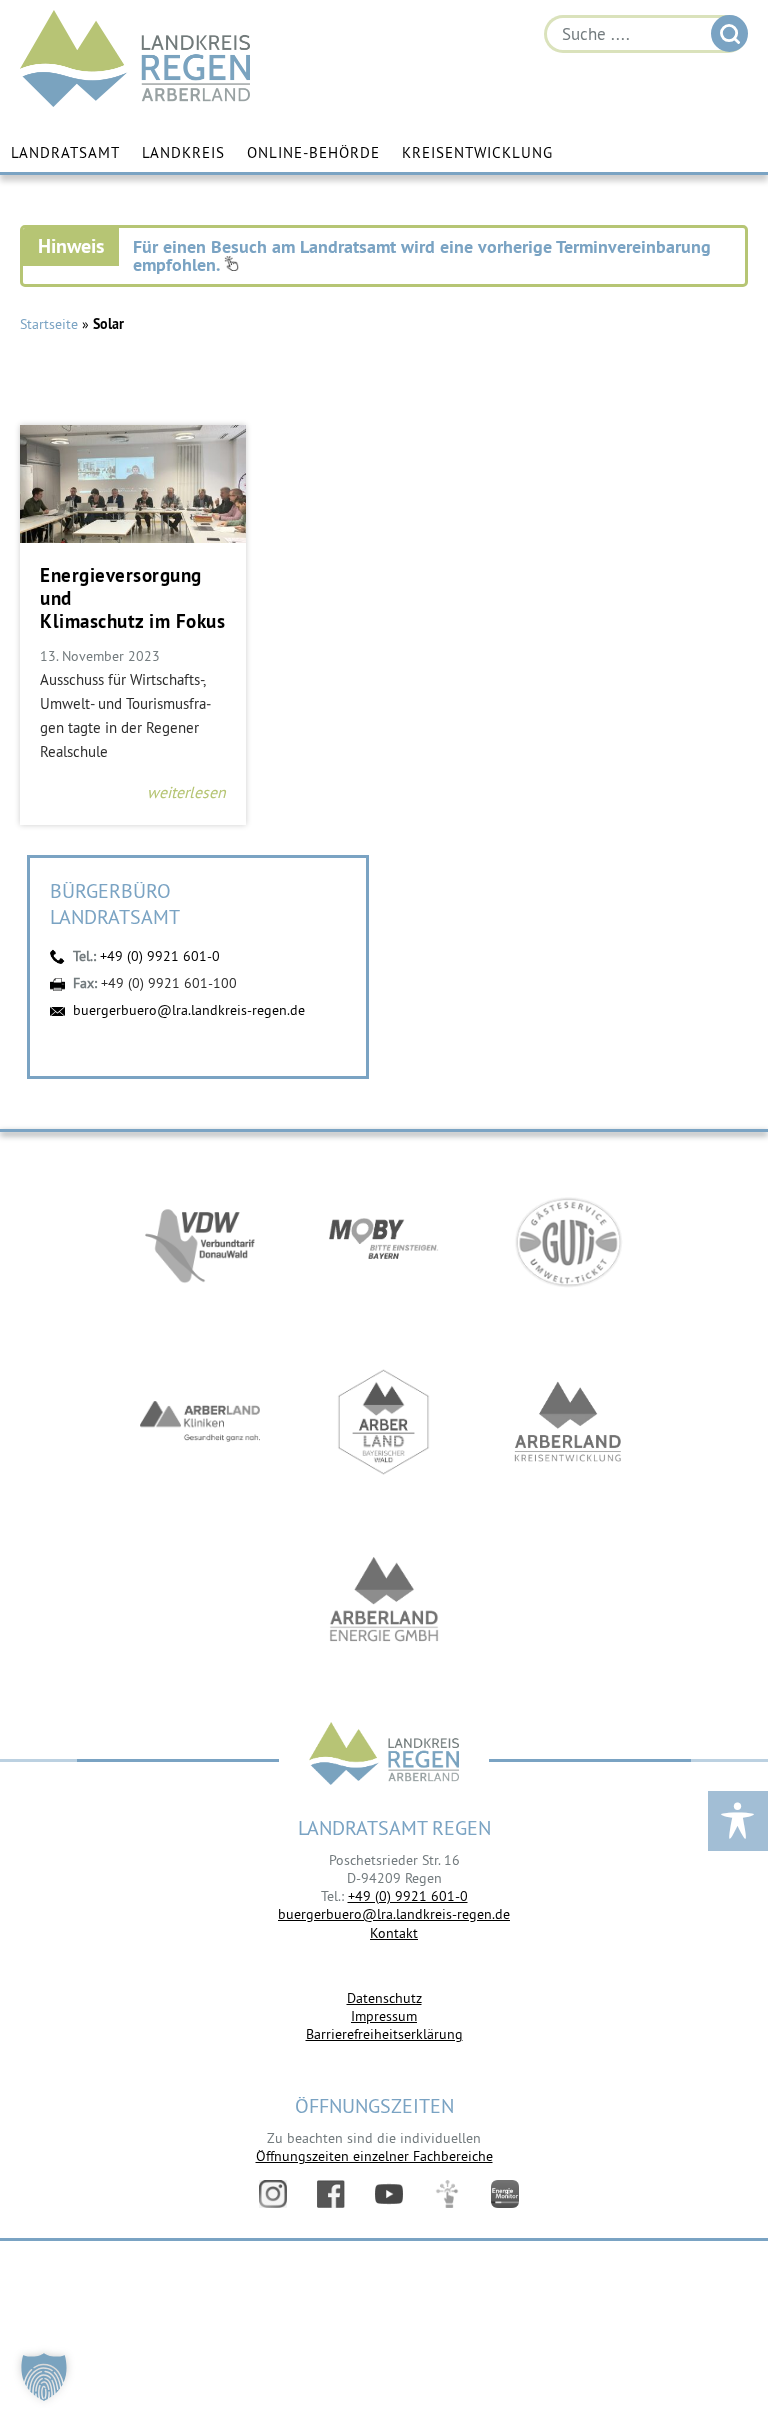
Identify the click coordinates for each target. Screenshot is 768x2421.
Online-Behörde (313, 152)
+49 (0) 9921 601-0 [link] (408, 1896)
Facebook (331, 2194)
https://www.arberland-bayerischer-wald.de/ (384, 1422)
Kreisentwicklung (477, 152)
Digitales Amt (447, 2194)
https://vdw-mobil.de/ (200, 1242)
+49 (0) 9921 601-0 (160, 956)
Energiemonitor (505, 2194)
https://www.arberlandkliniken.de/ (200, 1422)
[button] (44, 2377)
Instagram (273, 2194)
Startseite (49, 324)
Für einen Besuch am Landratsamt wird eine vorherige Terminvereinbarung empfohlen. (422, 255)
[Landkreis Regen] (384, 1755)
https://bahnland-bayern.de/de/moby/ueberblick (384, 1242)
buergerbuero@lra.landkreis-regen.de (189, 1010)
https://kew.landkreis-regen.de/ (568, 1422)
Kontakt (394, 1933)
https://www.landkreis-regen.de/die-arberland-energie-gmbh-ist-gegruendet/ (384, 1602)
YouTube (389, 2194)
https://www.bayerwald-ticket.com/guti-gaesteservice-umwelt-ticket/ (568, 1242)
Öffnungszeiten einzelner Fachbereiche (374, 2156)
